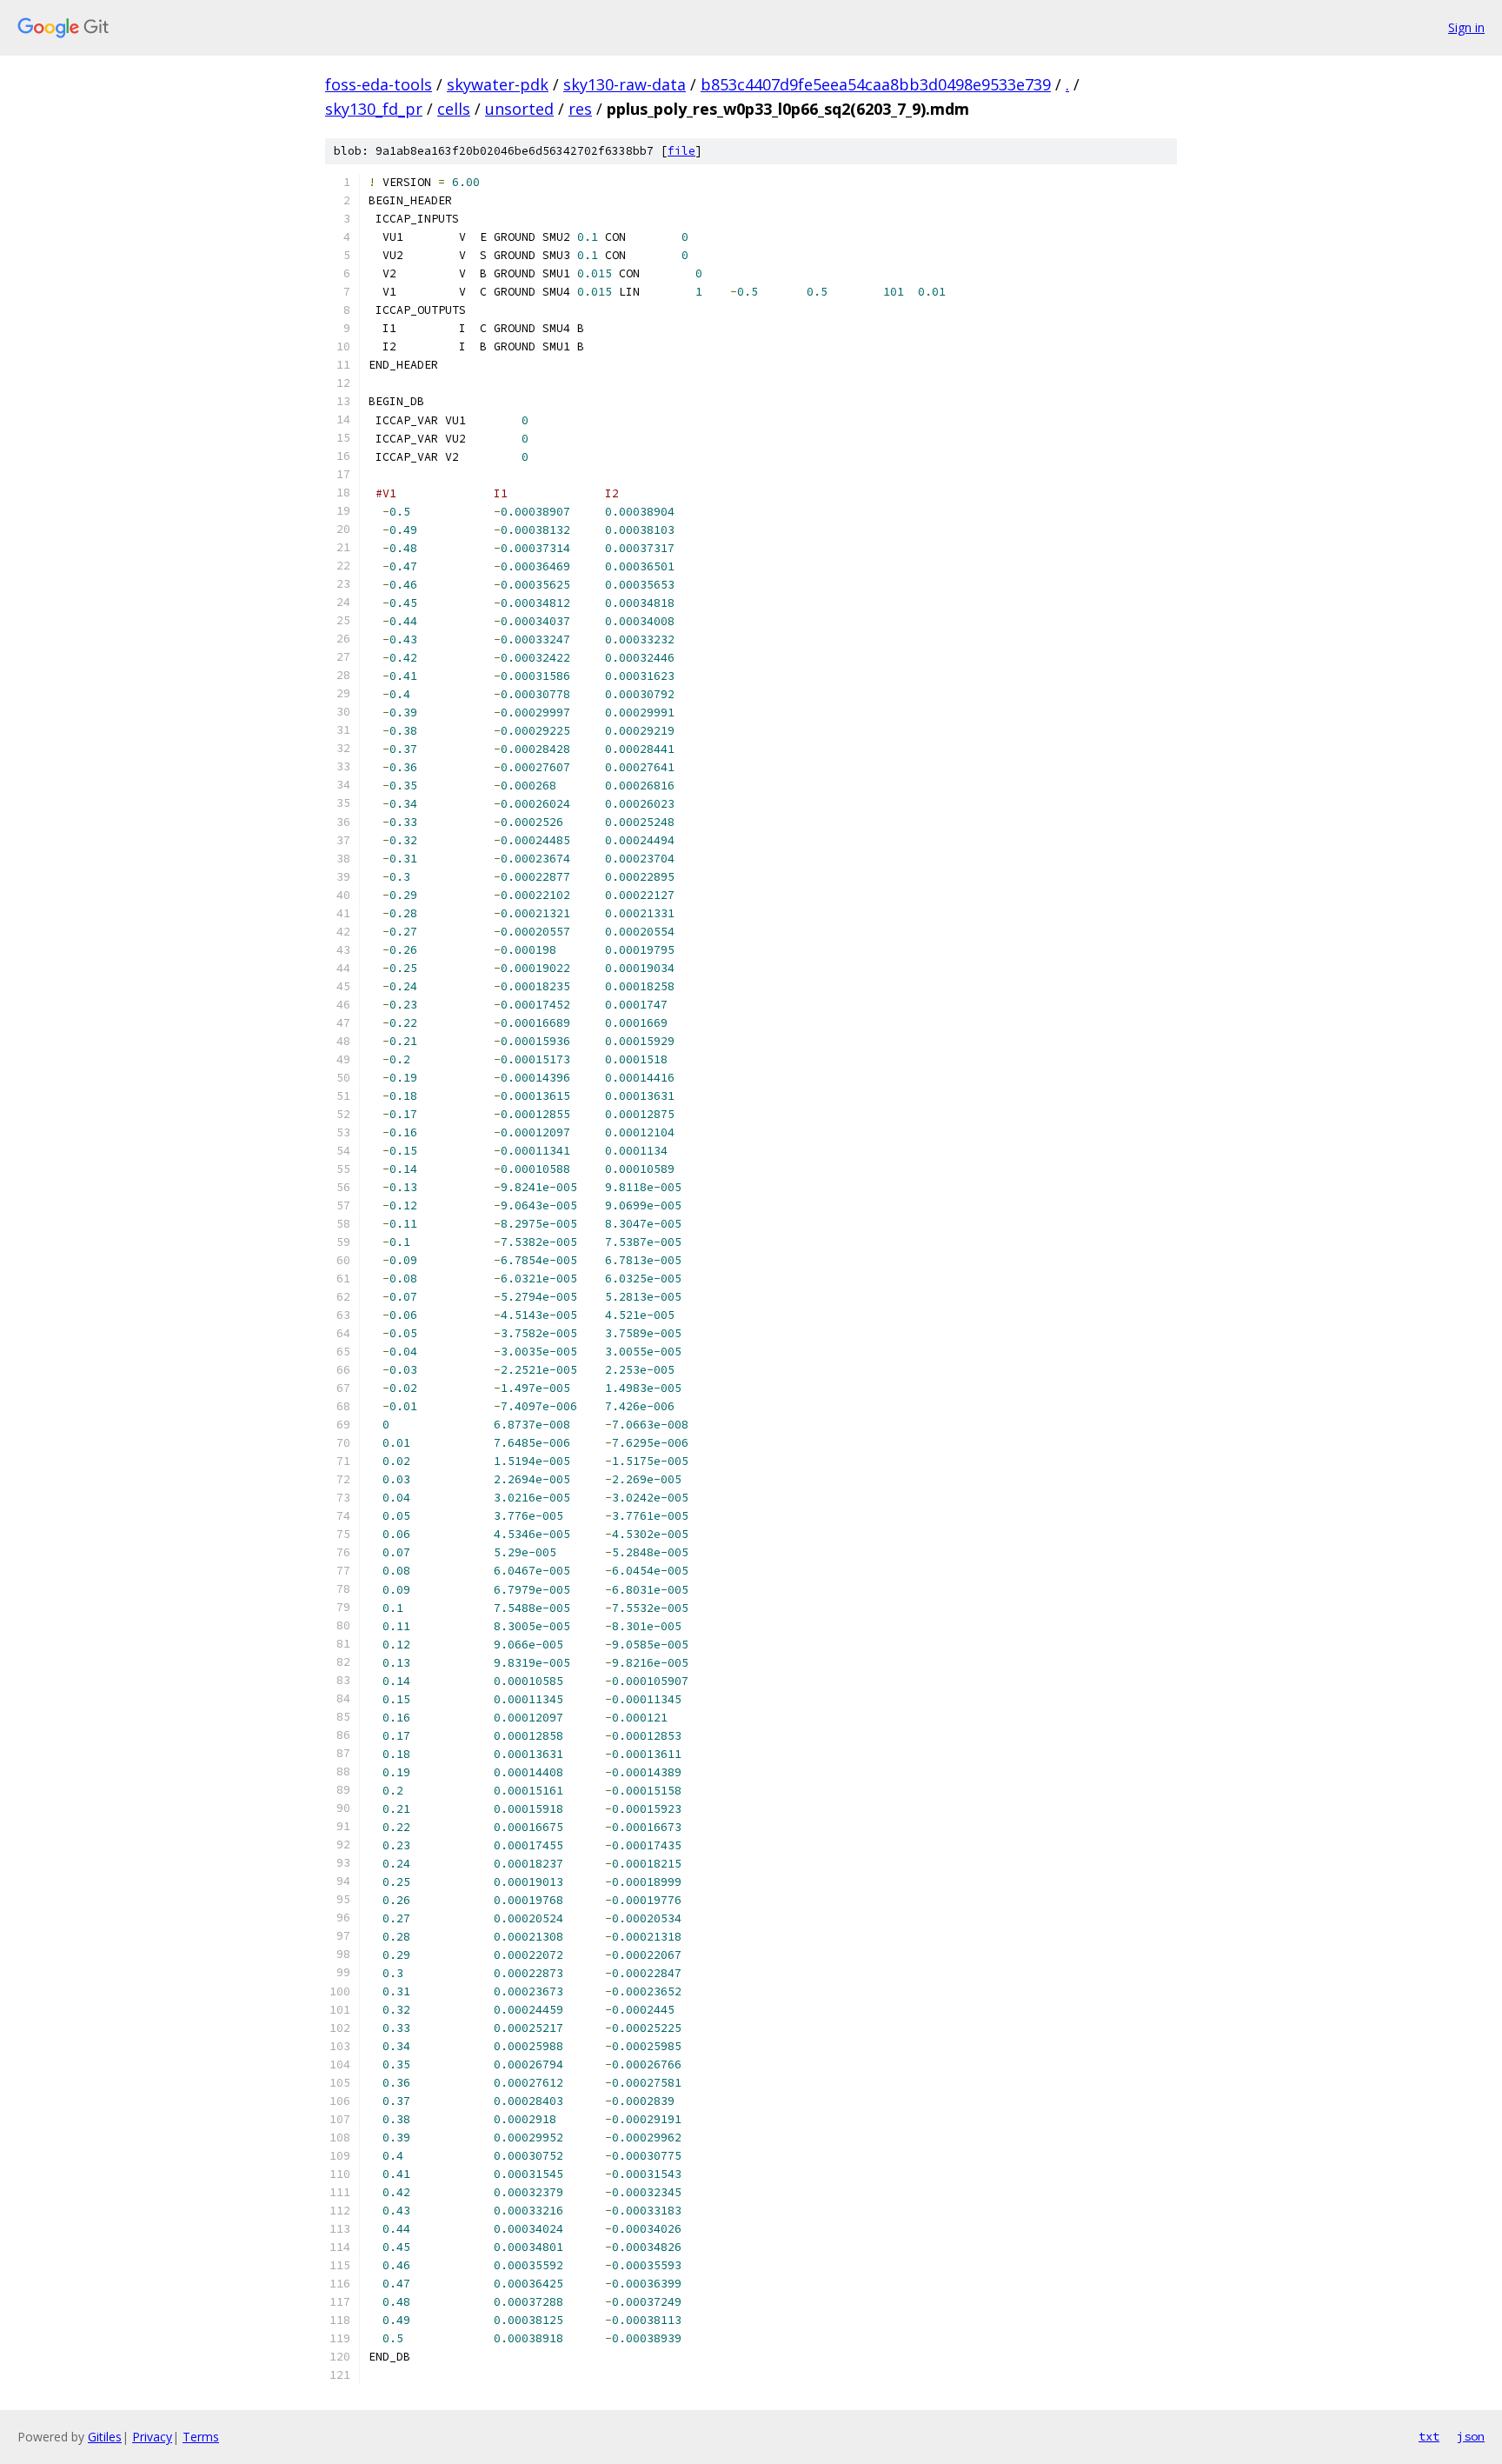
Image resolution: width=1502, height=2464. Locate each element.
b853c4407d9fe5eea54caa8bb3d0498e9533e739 (876, 84)
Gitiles (105, 2437)
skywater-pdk (498, 84)
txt (1429, 2436)
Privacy (152, 2437)
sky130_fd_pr (374, 109)
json (1471, 2436)
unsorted (519, 109)
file (681, 151)
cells (454, 109)
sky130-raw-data (625, 84)
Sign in (1466, 27)
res (580, 109)
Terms (201, 2437)
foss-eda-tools (379, 84)
